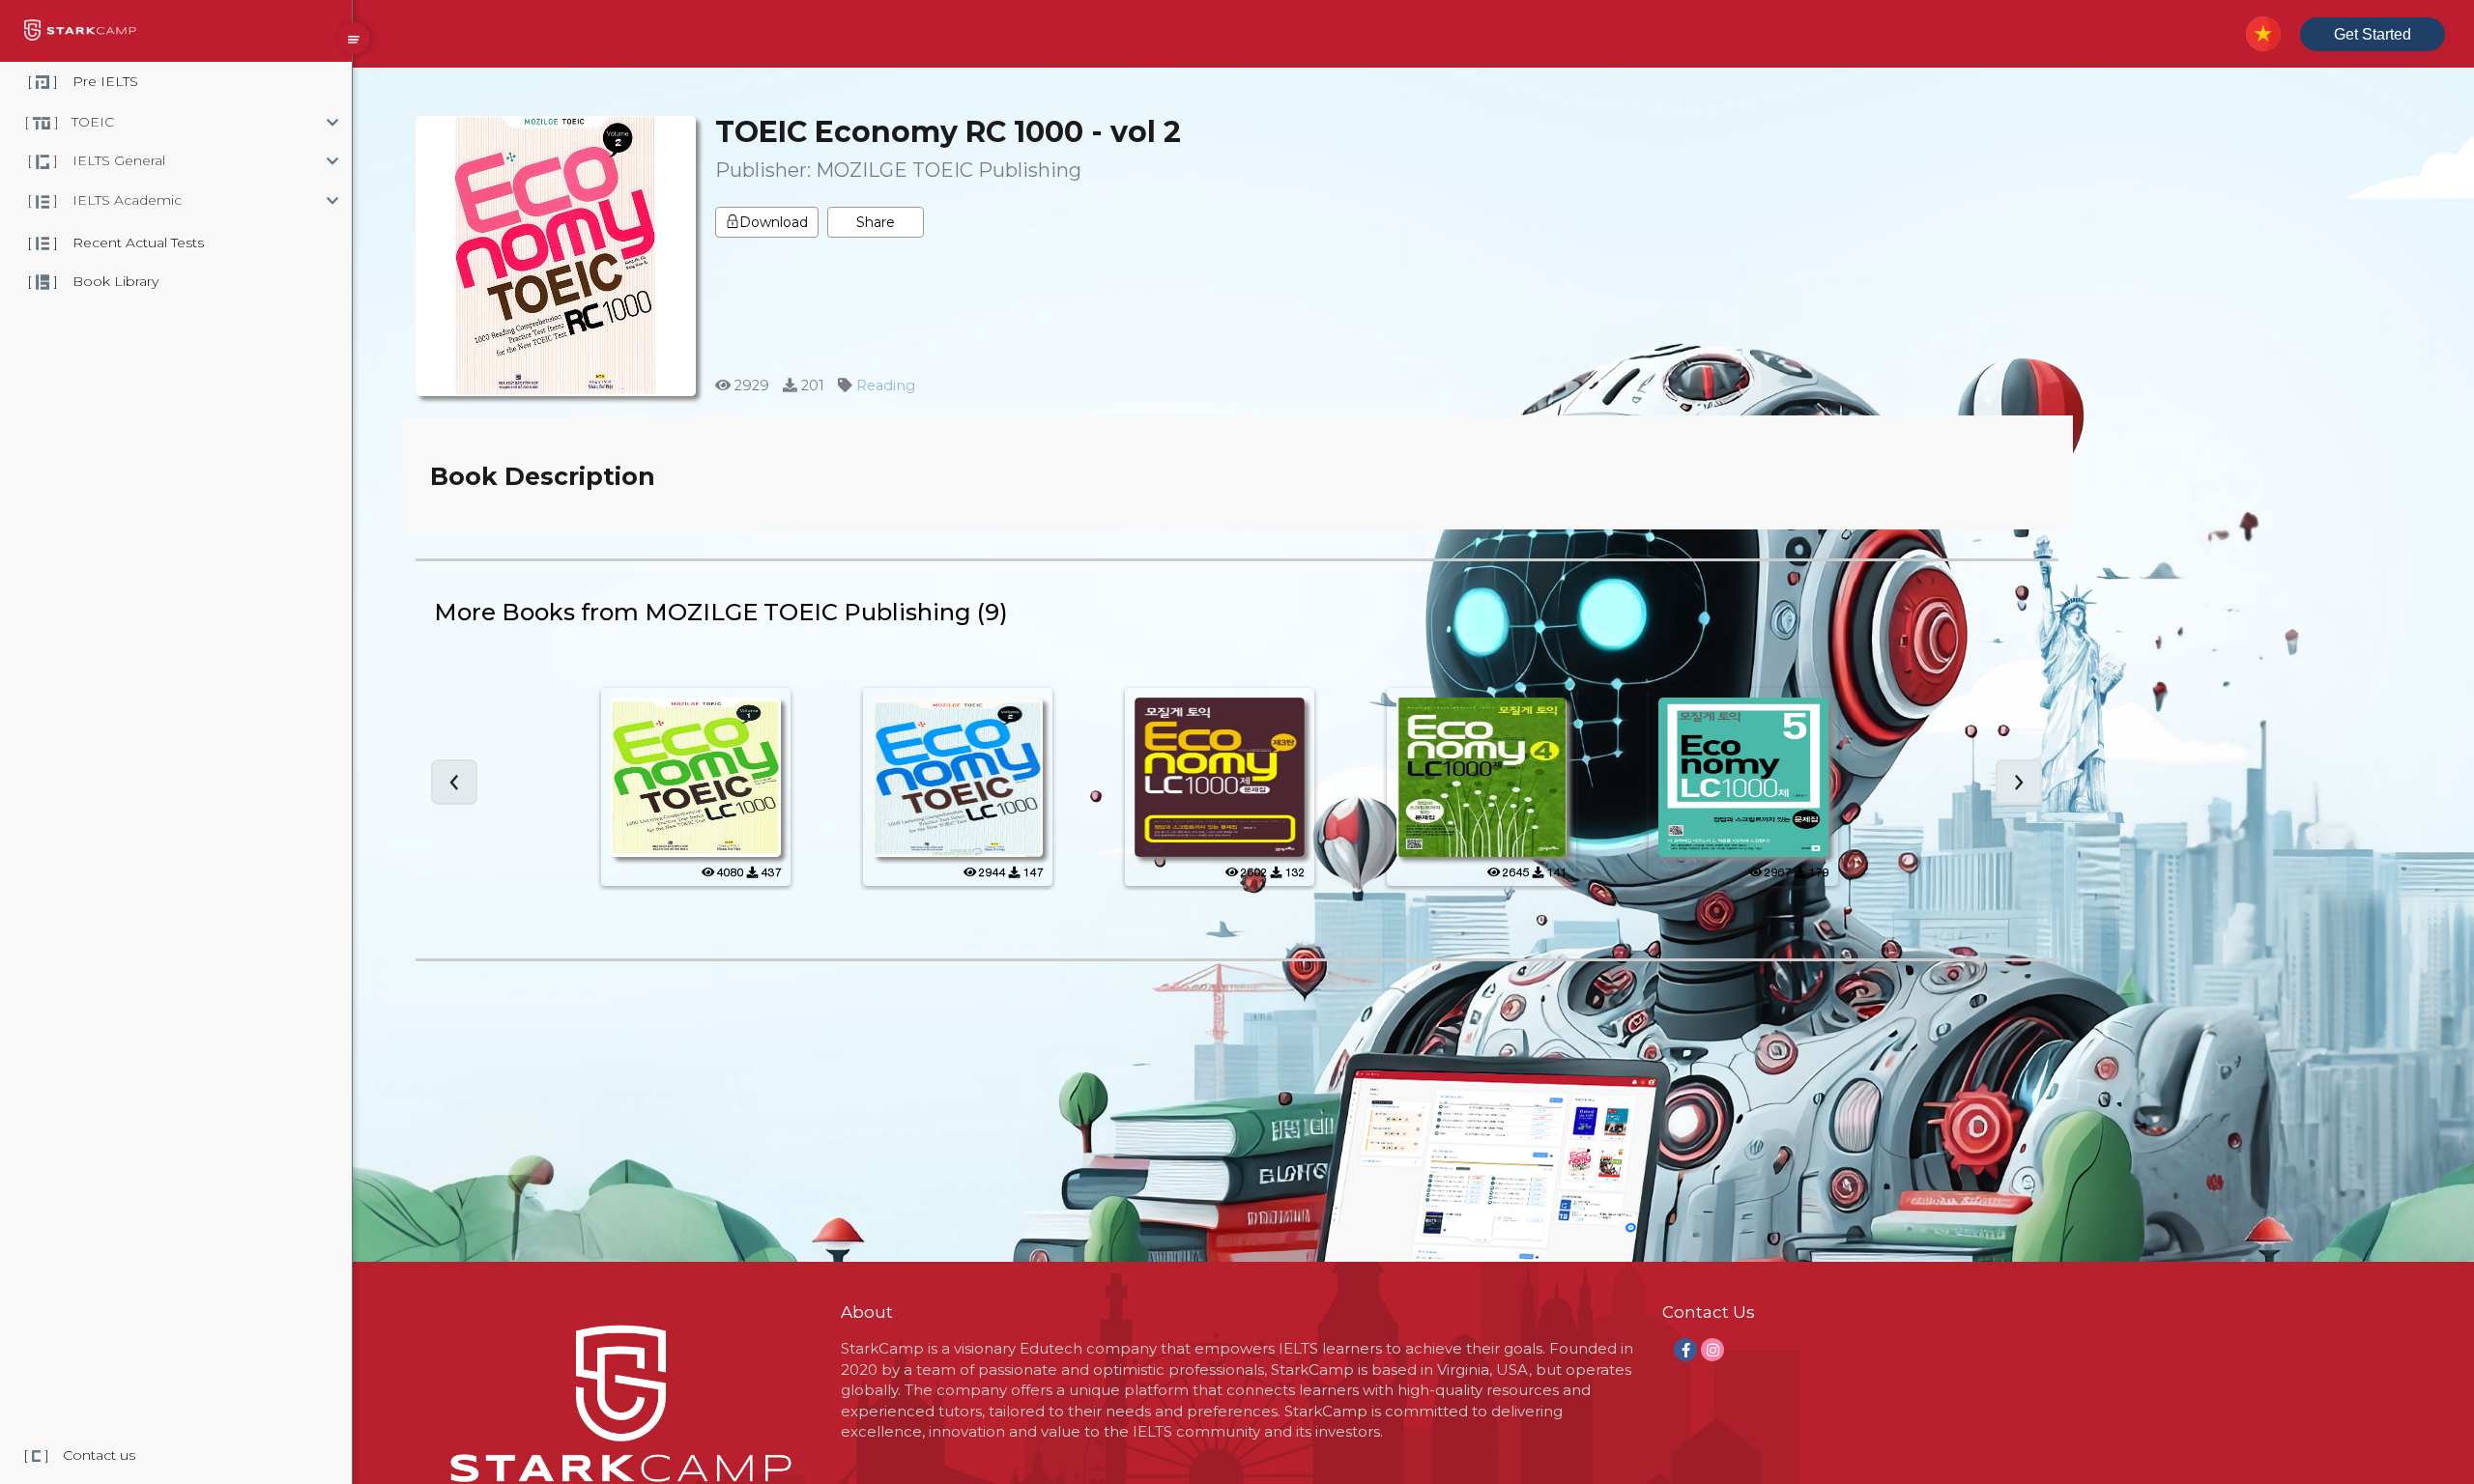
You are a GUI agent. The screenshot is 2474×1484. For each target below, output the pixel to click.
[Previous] (454, 782)
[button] (256, 122)
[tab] (256, 122)
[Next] (2019, 782)
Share (876, 222)
